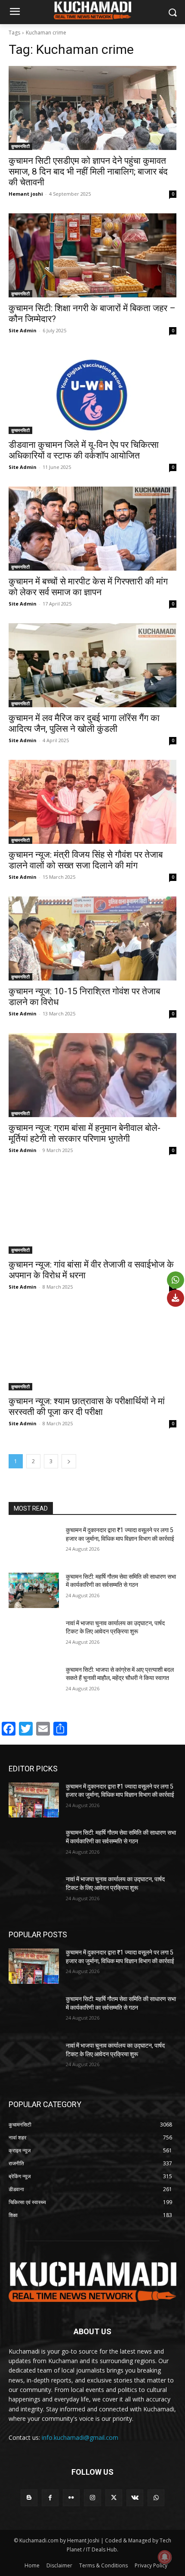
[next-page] (69, 1461)
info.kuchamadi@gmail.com (80, 2437)
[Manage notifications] (165, 2557)
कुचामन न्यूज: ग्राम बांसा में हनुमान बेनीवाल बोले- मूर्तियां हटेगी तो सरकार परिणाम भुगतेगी (85, 1133)
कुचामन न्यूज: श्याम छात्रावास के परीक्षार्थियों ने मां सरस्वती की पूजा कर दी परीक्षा (87, 1407)
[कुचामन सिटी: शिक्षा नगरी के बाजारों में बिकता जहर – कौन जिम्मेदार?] (92, 255)
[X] (114, 2498)
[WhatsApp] (156, 2498)
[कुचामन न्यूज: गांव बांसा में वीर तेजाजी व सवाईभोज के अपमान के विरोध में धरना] (92, 1212)
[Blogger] (29, 2498)
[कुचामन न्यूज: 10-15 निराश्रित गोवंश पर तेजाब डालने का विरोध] (92, 938)
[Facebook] (50, 2498)
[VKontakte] (135, 2498)
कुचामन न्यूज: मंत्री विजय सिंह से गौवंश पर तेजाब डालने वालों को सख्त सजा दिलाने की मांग (86, 860)
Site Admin (23, 330)
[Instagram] (92, 2498)
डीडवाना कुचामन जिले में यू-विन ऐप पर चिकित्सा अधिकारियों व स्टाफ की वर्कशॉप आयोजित (84, 450)
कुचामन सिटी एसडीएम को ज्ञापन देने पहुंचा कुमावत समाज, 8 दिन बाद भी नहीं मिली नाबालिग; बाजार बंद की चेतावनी (88, 172)
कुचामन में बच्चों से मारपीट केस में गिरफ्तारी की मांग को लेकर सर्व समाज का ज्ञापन (88, 587)
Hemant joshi (26, 194)
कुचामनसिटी (20, 146)
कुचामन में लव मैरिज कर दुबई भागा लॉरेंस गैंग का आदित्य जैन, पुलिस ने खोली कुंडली (84, 723)
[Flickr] (71, 2498)
